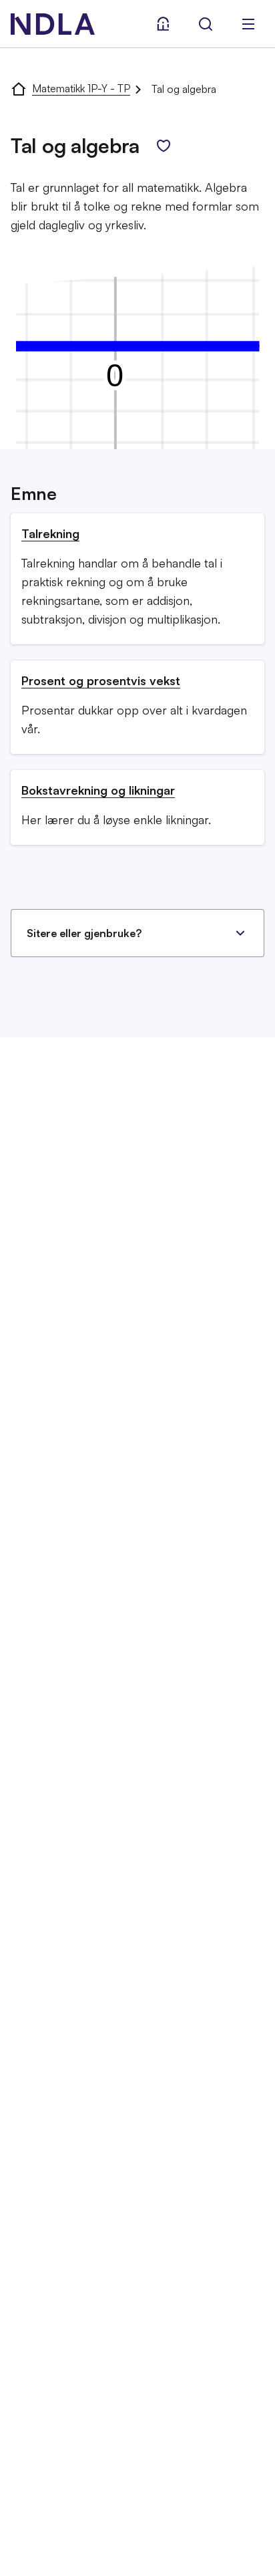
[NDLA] (53, 24)
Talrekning (50, 533)
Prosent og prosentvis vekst (101, 680)
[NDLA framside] (19, 88)
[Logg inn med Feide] (163, 24)
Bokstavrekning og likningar (98, 790)
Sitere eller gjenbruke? (84, 933)
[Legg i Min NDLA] (164, 146)
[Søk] (206, 24)
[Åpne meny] (248, 24)
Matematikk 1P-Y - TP (81, 88)
